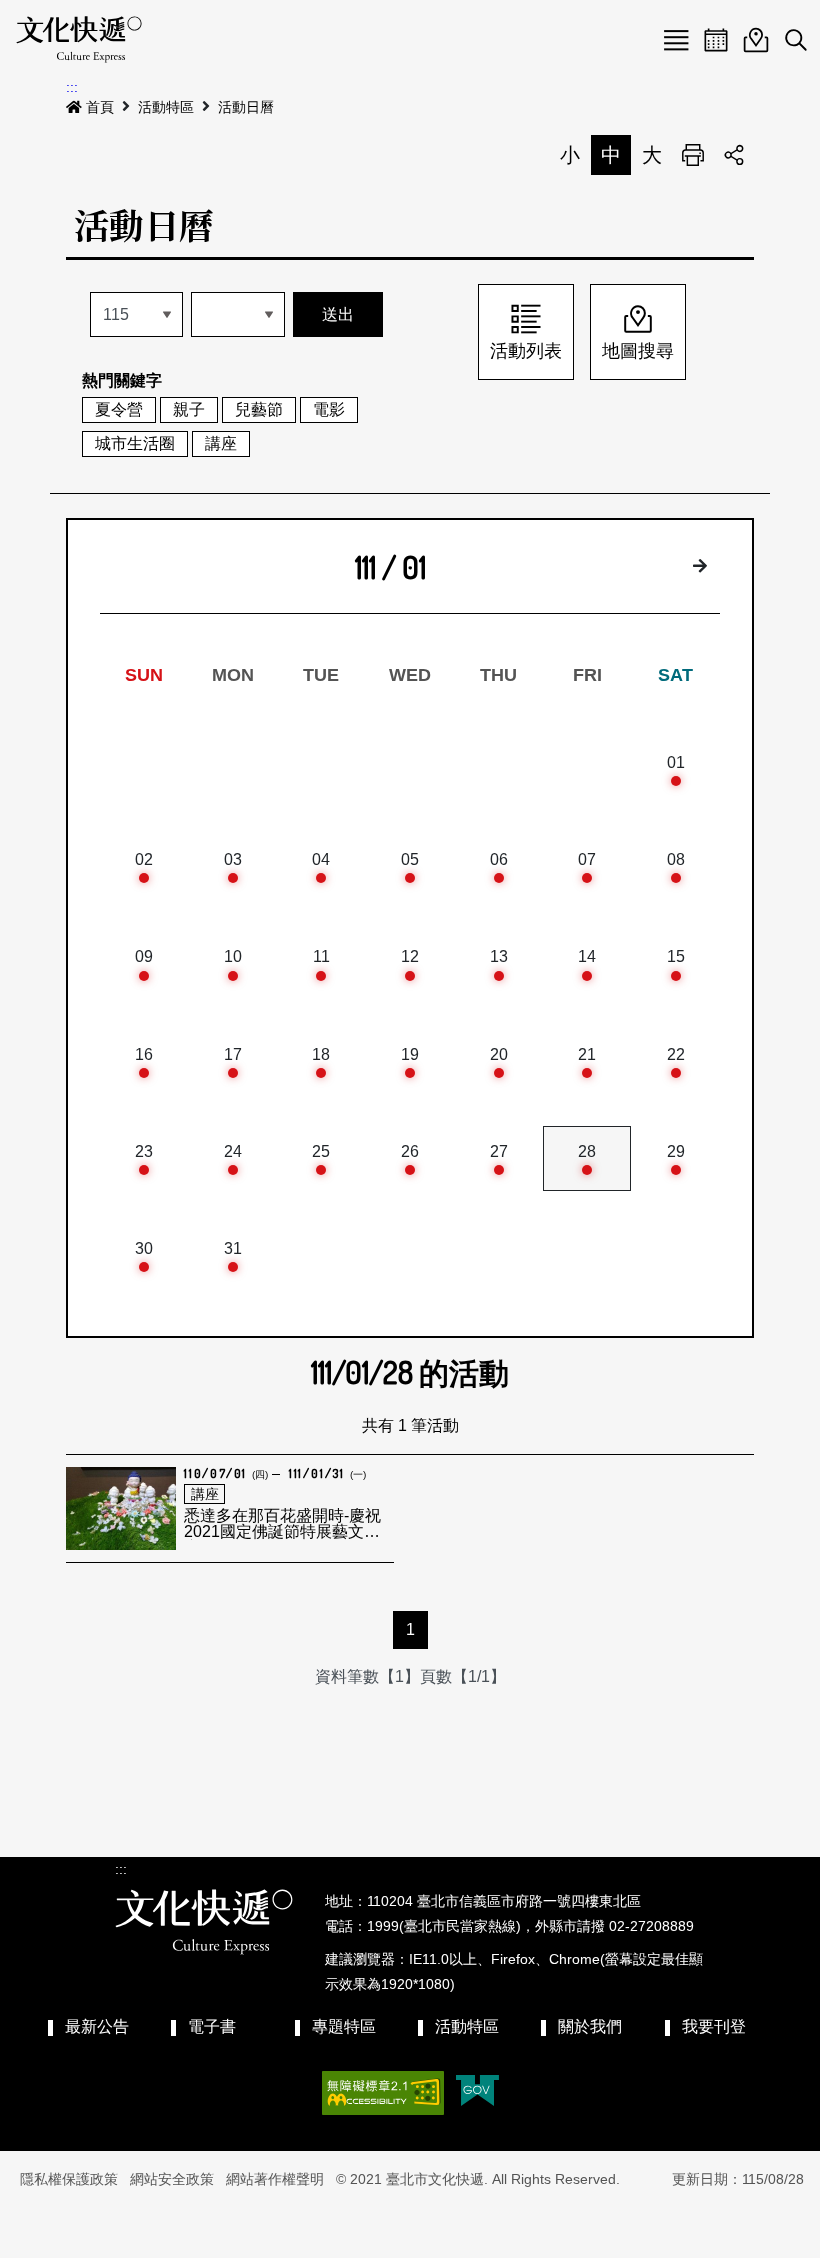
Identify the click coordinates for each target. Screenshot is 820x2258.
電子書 (212, 2026)
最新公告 (97, 2026)
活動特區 (166, 107)
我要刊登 (714, 2026)
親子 (189, 409)
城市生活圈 (135, 443)
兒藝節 (259, 409)
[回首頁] (79, 40)
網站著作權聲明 (275, 2179)
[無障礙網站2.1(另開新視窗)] (383, 2093)
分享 (734, 155)
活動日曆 (246, 107)
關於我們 (590, 2026)
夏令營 (119, 409)
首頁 (100, 107)
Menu (676, 40)
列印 (693, 155)
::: (72, 87)
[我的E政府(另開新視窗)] (477, 2092)
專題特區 (344, 2026)
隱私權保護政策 (69, 2179)
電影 (329, 409)
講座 (221, 443)
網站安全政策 (172, 2179)
